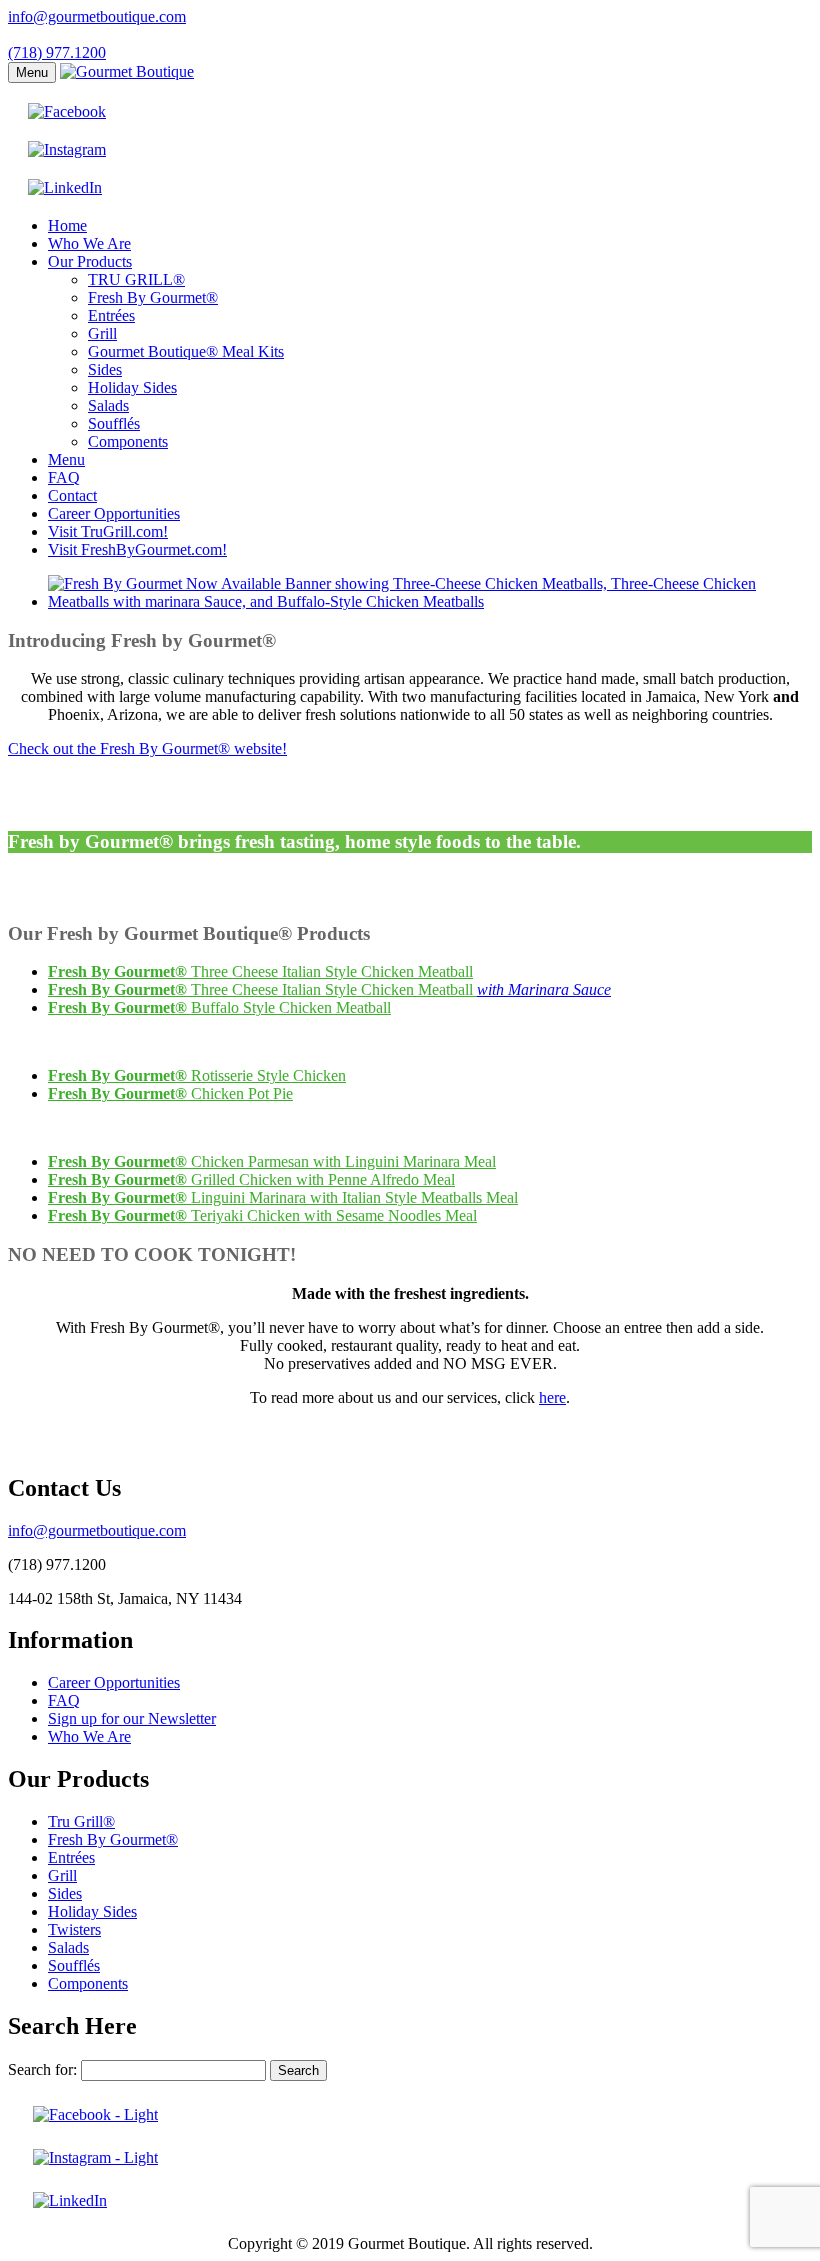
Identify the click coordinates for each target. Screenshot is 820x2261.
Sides (105, 369)
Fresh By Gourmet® (153, 297)
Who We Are (89, 243)
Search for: (42, 2069)
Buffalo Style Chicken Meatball (219, 1007)
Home (67, 225)
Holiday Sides (132, 387)
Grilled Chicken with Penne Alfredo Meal (251, 1179)
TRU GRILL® (136, 279)
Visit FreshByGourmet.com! (137, 549)
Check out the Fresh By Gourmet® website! (147, 748)
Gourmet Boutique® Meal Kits (186, 351)
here (552, 1397)
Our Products (90, 261)
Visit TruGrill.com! (108, 531)
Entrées (111, 315)
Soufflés (114, 423)
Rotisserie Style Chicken (197, 1075)
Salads (108, 405)
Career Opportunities (114, 513)
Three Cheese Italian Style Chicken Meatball (260, 971)
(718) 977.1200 (57, 52)
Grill (102, 333)
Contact (72, 495)
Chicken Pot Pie (170, 1093)
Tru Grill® (81, 1821)
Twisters (74, 1929)
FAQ (64, 477)
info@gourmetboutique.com (97, 16)
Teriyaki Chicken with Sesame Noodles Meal (262, 1215)
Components (128, 441)
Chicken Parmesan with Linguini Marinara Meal (272, 1161)
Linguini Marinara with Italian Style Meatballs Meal (283, 1197)
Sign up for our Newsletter (132, 1718)
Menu (32, 72)
